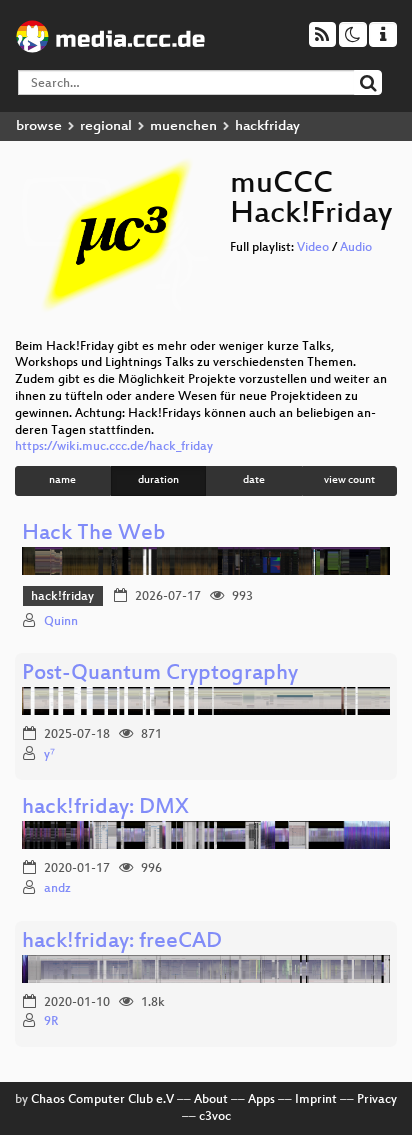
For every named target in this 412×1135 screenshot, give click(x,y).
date (254, 480)
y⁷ (49, 755)
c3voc (215, 1117)
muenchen (183, 126)
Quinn (61, 622)
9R (51, 1022)
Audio (356, 248)
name (62, 480)
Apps (261, 1100)
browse (39, 126)
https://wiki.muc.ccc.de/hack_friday (114, 447)
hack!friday (62, 597)
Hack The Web (94, 534)
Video (313, 248)
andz (57, 889)
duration (158, 480)
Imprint (316, 1100)
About (211, 1100)
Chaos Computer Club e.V (102, 1100)
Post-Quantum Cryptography (160, 674)
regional (106, 126)
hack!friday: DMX (105, 808)
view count (349, 480)
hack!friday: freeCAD (122, 942)
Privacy (377, 1100)
